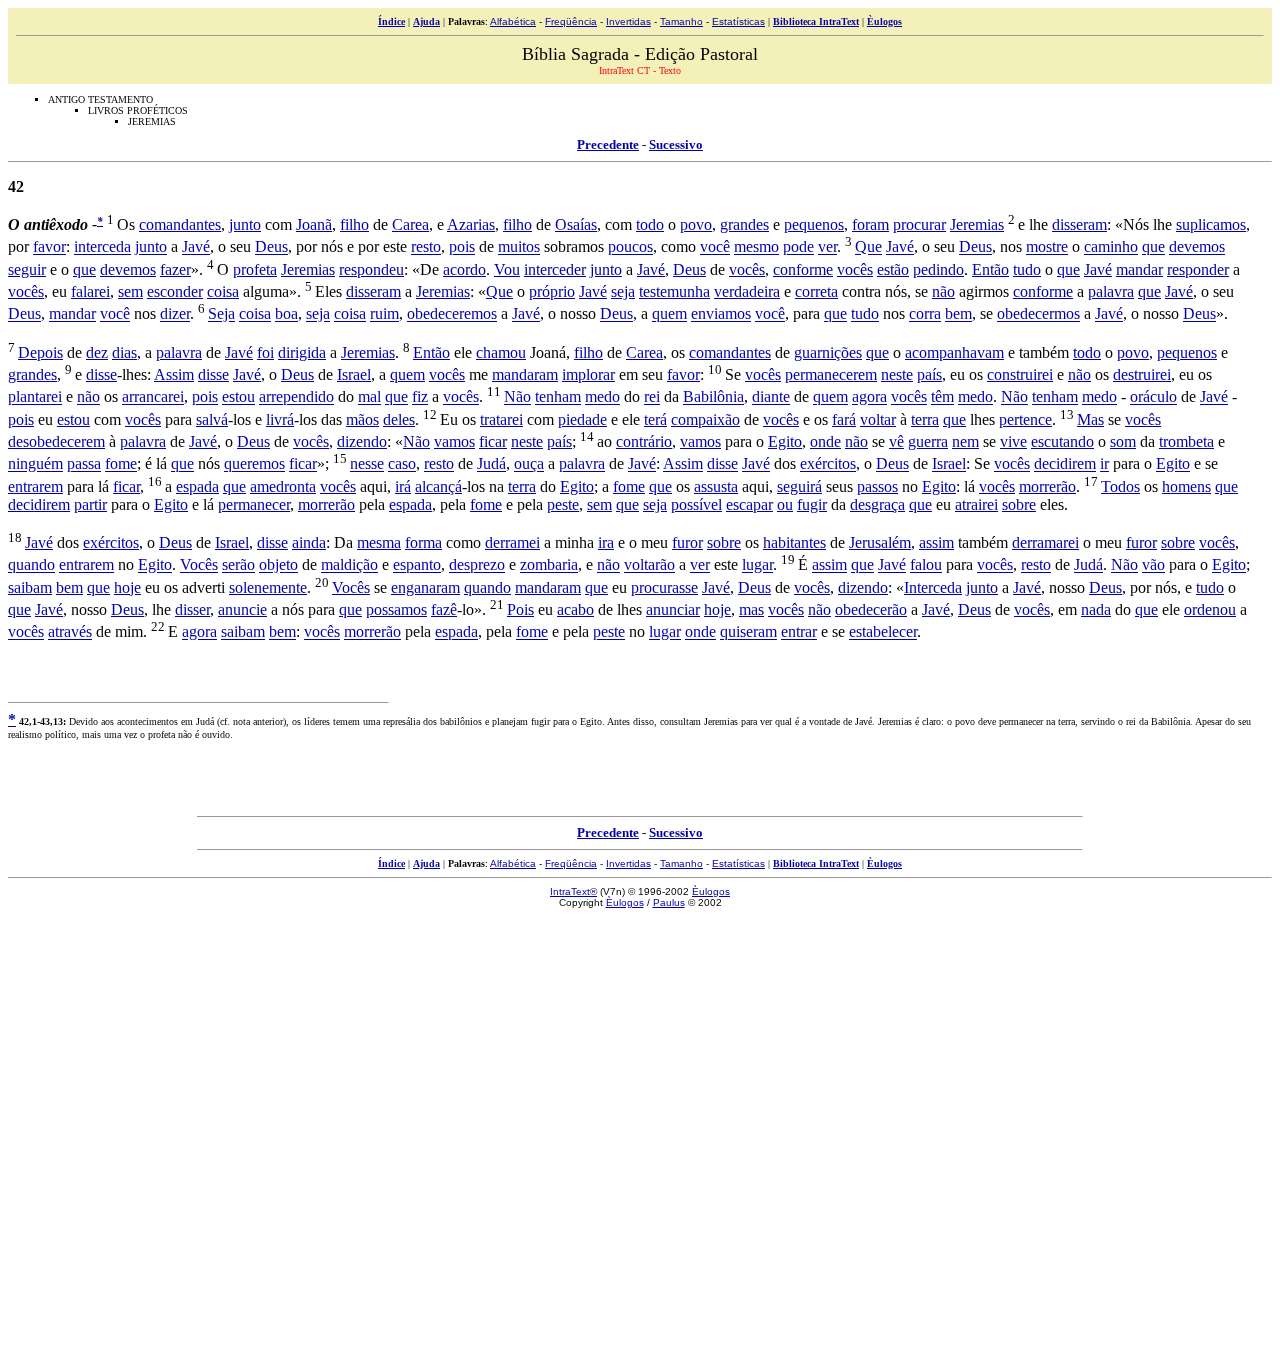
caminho (1111, 247)
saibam (30, 587)
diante (771, 397)
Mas (1090, 419)
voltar (878, 419)
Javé (196, 247)
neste (897, 374)
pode (798, 247)
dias (124, 352)
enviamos (721, 314)
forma (423, 542)
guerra (928, 441)
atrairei (976, 504)
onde (825, 441)
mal (369, 397)
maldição (349, 565)
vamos (454, 441)
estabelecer (883, 632)
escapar (749, 504)
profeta (255, 269)
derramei (512, 542)
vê (896, 441)
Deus (271, 247)
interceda (102, 247)
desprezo (477, 565)
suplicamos (1211, 224)
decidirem (1065, 464)
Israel (354, 374)
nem (965, 441)
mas (751, 609)
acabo (575, 609)
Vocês (199, 565)
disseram (1079, 224)
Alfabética (513, 21)
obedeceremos (452, 314)
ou (785, 504)
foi (265, 352)
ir (1104, 464)
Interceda (933, 587)
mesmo (756, 247)
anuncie (242, 609)
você (715, 247)
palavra (1111, 291)
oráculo (1153, 397)
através (70, 632)
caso (402, 464)
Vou (507, 269)
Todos (1120, 486)
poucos (630, 247)
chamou (501, 352)
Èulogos (884, 21)
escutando (1062, 441)
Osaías (576, 224)
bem (958, 314)
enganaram (425, 587)
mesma (379, 542)
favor (49, 247)
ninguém (35, 464)
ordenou (1210, 609)
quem (669, 314)
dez (97, 352)
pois (462, 247)
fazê (444, 609)
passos (877, 486)
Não (517, 397)
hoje (127, 587)
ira (606, 542)
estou (238, 397)
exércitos (828, 464)
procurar (919, 224)
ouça (529, 464)
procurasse (664, 587)
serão (238, 565)
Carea (410, 224)
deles (399, 419)
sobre (1019, 504)
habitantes (794, 542)
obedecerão (871, 609)
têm (942, 397)
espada (197, 486)
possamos (396, 609)
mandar (1139, 269)
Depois (40, 352)
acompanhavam (954, 352)
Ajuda (426, 21)
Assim (174, 374)
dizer (175, 314)
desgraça (877, 504)
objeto (278, 565)
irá (403, 486)
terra (925, 419)
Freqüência (571, 21)
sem (130, 291)
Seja (221, 314)
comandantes (180, 224)
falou (926, 565)
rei (652, 397)
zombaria (549, 565)
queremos (254, 464)
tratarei (501, 419)
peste (563, 504)
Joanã (314, 224)
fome (121, 464)
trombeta (1186, 441)
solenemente (268, 587)
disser (192, 609)
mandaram (525, 374)
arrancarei (153, 397)
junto (245, 224)
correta (816, 291)
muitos (519, 247)
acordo (464, 269)
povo (696, 224)
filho (354, 224)
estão (893, 269)
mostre (1047, 247)
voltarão (649, 565)
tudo (1027, 269)
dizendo (362, 441)
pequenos (814, 224)
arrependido (296, 397)
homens (1186, 486)
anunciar (673, 609)
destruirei (1142, 374)
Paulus (669, 902)
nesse (367, 464)
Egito (785, 441)
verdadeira (747, 291)
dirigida (302, 352)
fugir (812, 504)
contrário (644, 441)
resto (426, 247)
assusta (716, 486)
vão (1153, 565)
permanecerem (831, 374)
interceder (555, 269)
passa (84, 464)
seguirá (799, 486)
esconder (175, 291)
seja (623, 291)
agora (869, 397)
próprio (552, 291)
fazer (175, 269)
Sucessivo (676, 144)
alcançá (438, 486)
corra (925, 314)
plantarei (35, 397)
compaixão (705, 419)
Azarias (471, 224)
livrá (280, 419)
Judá (491, 464)
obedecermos (1038, 314)
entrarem (35, 486)
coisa (223, 291)
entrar (799, 632)
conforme (803, 269)
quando (31, 565)
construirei (1020, 374)
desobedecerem (56, 441)
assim (936, 542)
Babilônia (713, 397)
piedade (582, 419)
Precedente (608, 144)
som (1123, 441)
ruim (384, 314)
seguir (27, 269)
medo (602, 397)
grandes (744, 224)
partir (90, 504)
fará (844, 419)
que (1153, 247)
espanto (417, 565)
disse (101, 374)
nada (1096, 609)
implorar (588, 374)
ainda (309, 542)
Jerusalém (880, 542)
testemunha (674, 291)
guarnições (828, 352)
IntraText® (573, 891)
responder (1198, 269)
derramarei (1045, 542)
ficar (493, 441)
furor (687, 542)
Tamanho (681, 21)
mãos (362, 419)
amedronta (283, 486)
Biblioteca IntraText (816, 21)
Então (990, 269)
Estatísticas (738, 21)
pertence (1025, 419)
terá (655, 419)
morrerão (1047, 486)
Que (868, 247)
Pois (520, 609)
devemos (1197, 247)
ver (827, 247)
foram (870, 224)
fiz (420, 397)
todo (650, 224)
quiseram (748, 632)
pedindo (938, 269)
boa (286, 314)
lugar (757, 565)
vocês (747, 269)
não (943, 291)
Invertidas (628, 21)
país (929, 374)
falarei (90, 291)
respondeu (371, 269)
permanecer (254, 504)
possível (696, 504)
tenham (558, 397)
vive (1013, 441)
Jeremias (977, 224)
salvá (212, 419)
